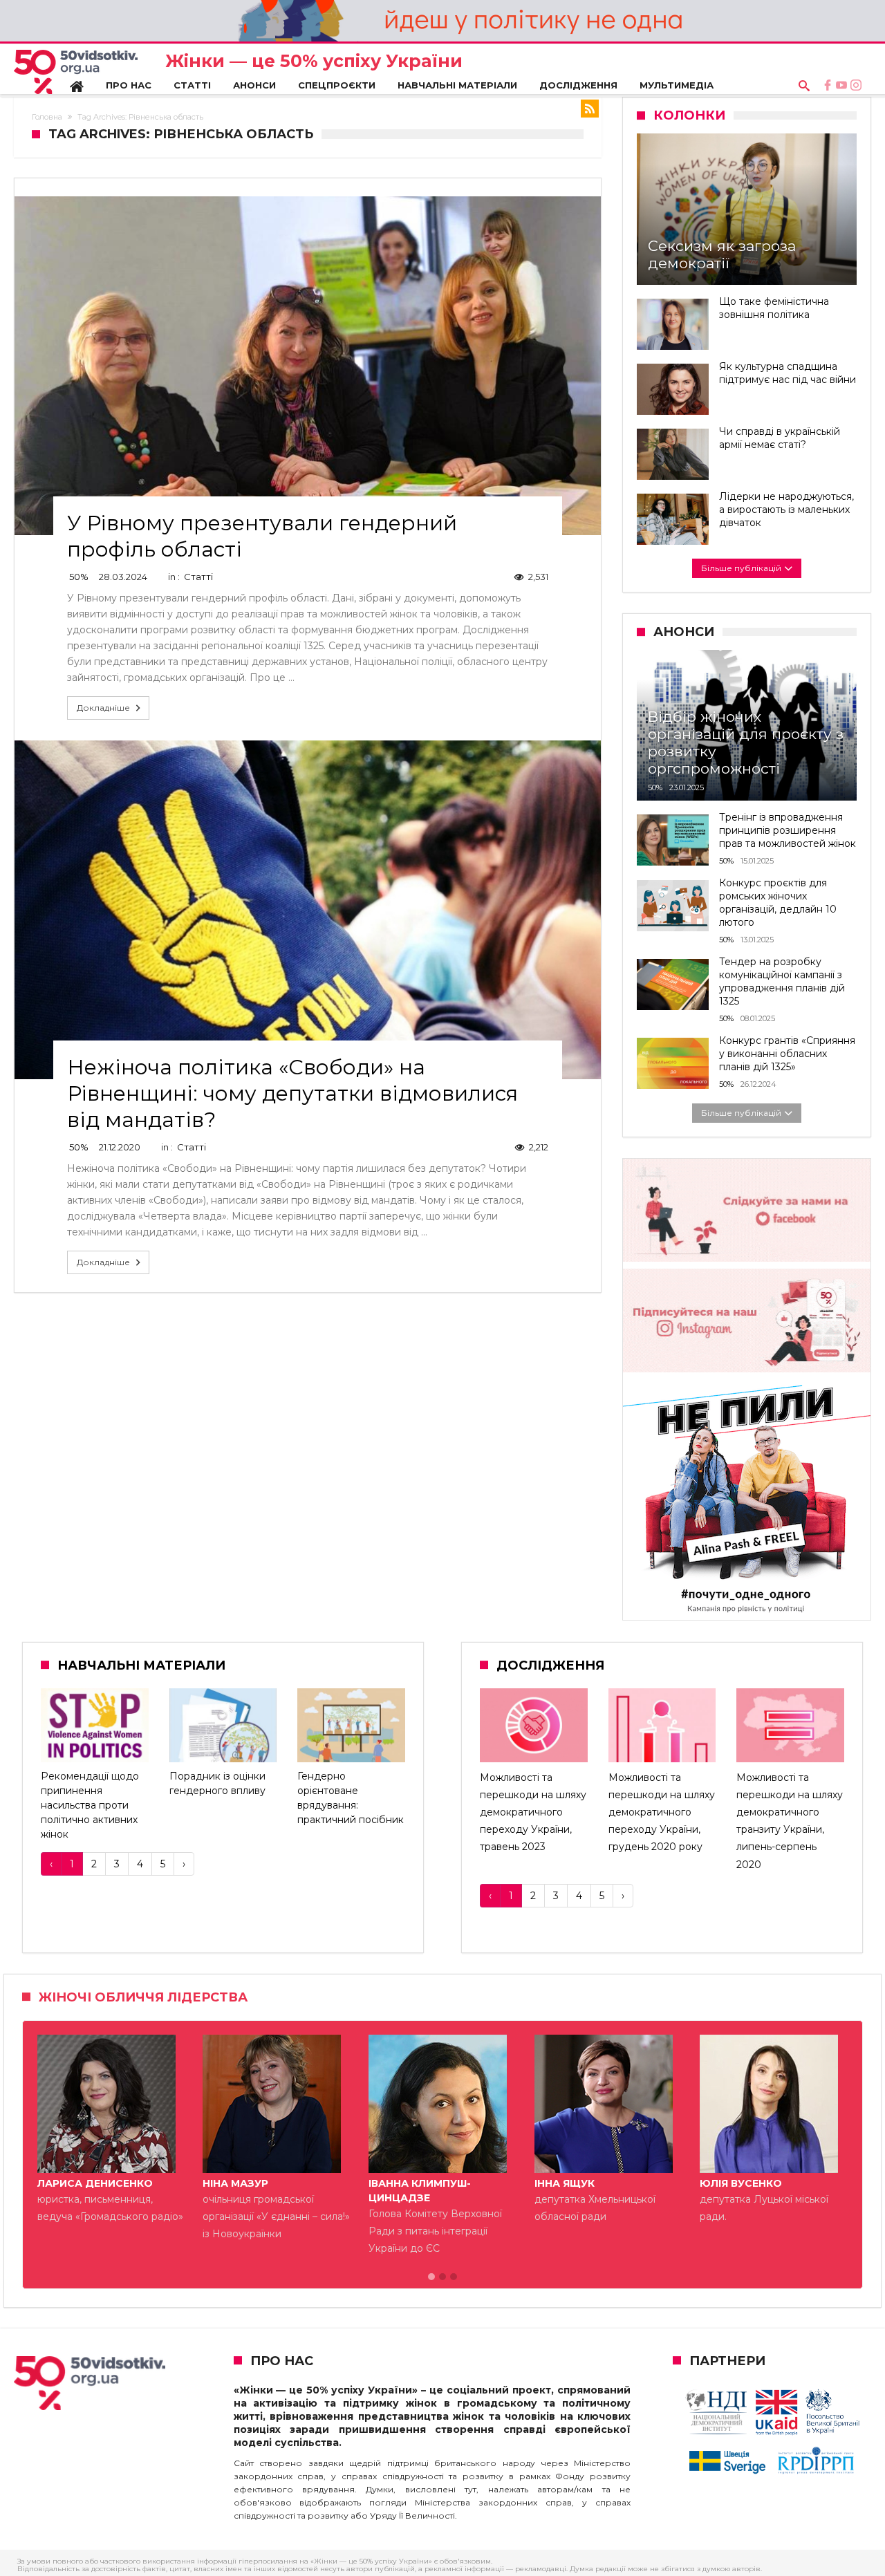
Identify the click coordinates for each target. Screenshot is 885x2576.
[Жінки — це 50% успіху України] (76, 72)
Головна (47, 117)
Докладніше (103, 708)
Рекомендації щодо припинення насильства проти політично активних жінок (90, 1805)
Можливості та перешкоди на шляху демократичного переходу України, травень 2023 (533, 1812)
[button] (431, 2277)
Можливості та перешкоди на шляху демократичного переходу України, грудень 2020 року (662, 1812)
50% (79, 577)
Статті (198, 577)
